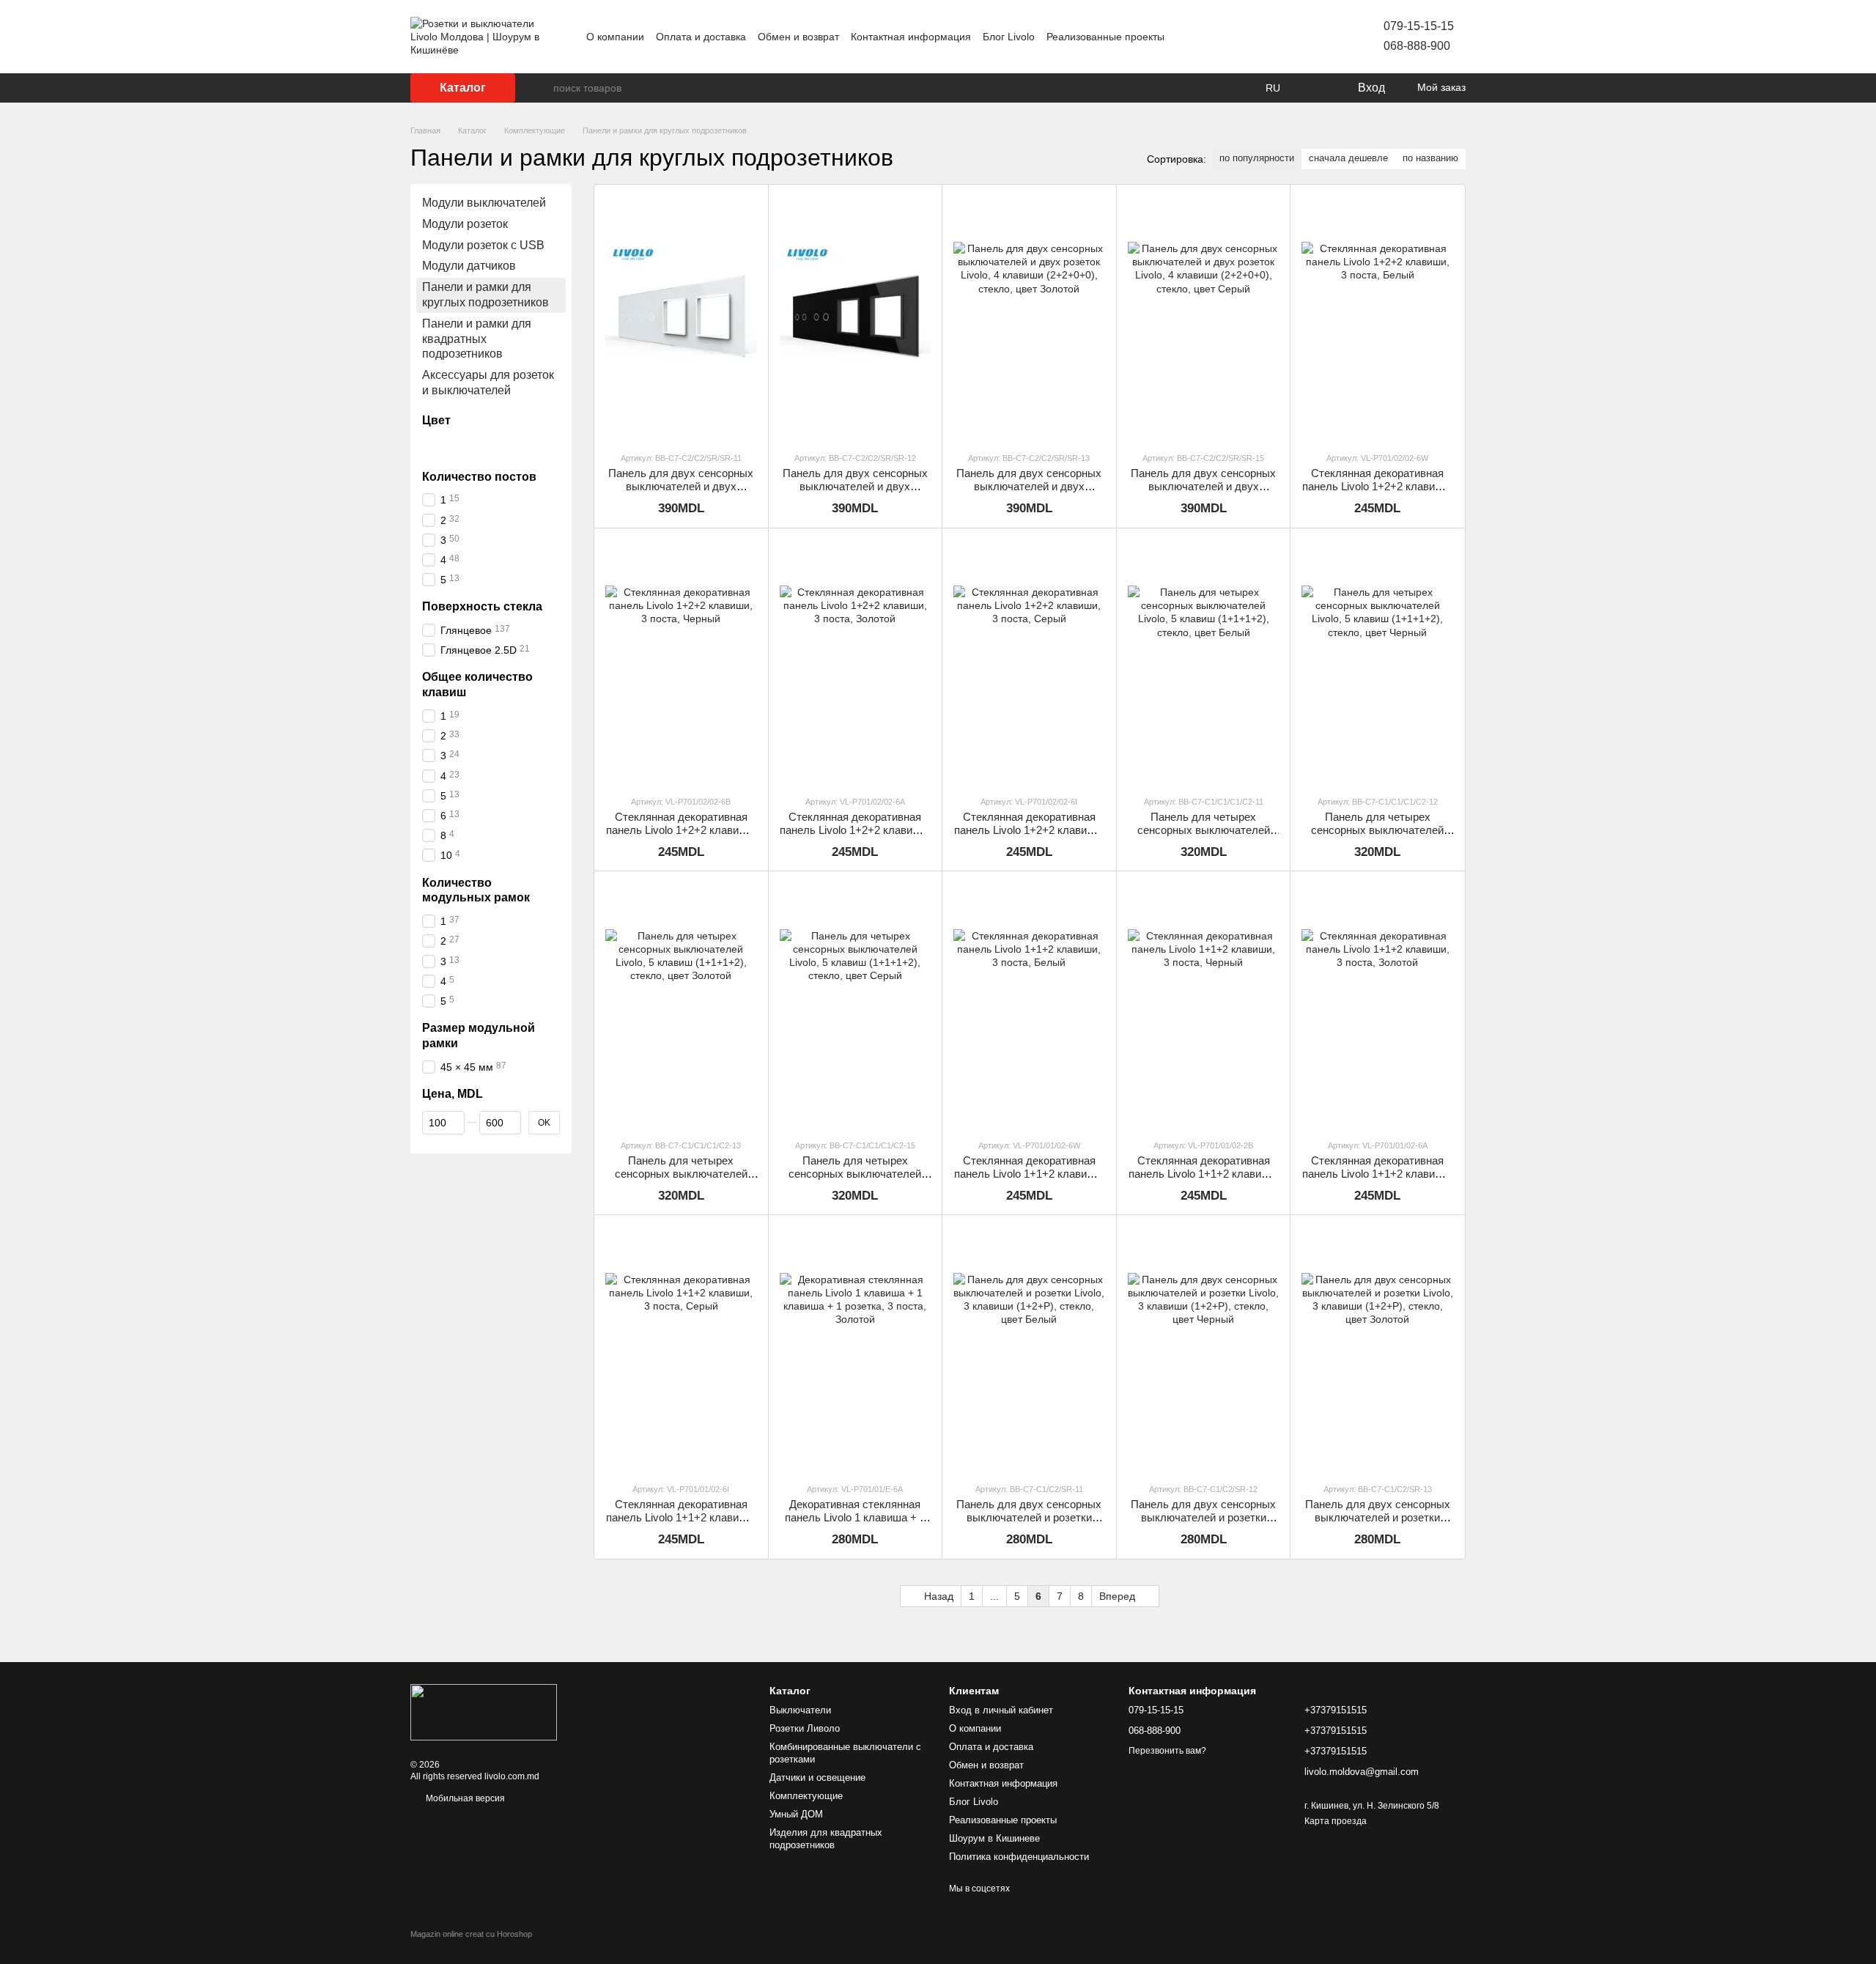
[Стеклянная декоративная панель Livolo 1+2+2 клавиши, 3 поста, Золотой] (856, 661)
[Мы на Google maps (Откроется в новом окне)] (1313, 37)
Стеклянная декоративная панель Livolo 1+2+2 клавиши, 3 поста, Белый (1377, 486)
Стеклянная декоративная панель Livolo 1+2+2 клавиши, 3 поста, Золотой (855, 830)
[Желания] (1315, 88)
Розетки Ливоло (805, 1728)
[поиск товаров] (542, 88)
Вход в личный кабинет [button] (1001, 1710)
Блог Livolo (1009, 37)
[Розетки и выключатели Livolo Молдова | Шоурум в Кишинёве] (484, 1712)
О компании (615, 37)
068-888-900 (1417, 46)
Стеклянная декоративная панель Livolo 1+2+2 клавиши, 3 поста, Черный (681, 830)
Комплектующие (806, 1796)
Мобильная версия (464, 1798)
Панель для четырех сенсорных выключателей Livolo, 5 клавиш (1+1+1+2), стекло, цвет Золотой (681, 1180)
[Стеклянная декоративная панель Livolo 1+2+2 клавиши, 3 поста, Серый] (1029, 661)
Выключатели (800, 1710)
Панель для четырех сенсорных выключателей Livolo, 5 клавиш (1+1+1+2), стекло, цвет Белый (1204, 837)
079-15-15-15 (1419, 26)
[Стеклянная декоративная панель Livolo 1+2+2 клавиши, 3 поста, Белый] (1377, 318)
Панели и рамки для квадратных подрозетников (477, 339)
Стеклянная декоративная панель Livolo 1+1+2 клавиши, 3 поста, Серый (681, 1517)
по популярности (1257, 158)
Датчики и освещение (817, 1777)
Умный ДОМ (796, 1814)
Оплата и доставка (701, 37)
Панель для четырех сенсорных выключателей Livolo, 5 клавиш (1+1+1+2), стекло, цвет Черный (1377, 837)
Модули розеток (465, 224)
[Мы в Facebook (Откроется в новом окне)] (1260, 37)
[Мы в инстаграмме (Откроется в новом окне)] (1278, 37)
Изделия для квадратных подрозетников (826, 1839)
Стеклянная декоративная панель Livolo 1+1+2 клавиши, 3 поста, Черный (1204, 1174)
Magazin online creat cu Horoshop (471, 1934)
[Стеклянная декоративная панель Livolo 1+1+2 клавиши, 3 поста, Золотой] (1377, 1004)
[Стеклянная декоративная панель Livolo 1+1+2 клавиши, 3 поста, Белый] (1029, 1004)
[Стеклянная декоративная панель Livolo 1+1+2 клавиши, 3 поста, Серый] (681, 1348)
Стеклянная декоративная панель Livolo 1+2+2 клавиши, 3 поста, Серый (1029, 830)
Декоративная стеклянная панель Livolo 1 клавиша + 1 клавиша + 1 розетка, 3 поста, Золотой (855, 1524)
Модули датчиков (469, 266)
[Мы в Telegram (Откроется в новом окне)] (1296, 37)
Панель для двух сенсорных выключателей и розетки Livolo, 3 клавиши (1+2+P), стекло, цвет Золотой (1378, 1524)
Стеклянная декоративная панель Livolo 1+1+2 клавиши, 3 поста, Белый (1029, 1174)
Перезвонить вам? (1167, 1751)
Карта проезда (1336, 1821)
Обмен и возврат (798, 37)
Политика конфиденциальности (1019, 1857)
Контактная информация (911, 37)
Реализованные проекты (1105, 37)
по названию (1430, 158)
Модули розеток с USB (483, 244)
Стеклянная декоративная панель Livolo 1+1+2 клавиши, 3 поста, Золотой (1377, 1174)
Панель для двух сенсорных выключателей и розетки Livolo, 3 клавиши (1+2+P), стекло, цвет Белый (1029, 1524)
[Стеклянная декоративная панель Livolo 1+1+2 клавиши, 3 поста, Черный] (1204, 1004)
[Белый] (431, 446)
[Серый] (488, 446)
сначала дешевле (1348, 158)
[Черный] (450, 446)
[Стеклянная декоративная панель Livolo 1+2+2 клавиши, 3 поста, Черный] (681, 661)
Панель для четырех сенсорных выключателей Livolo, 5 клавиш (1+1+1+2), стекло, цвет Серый (855, 1180)
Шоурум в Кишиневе (994, 1838)
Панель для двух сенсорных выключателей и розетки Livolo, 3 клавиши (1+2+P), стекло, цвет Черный (1203, 1524)
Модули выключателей (484, 203)
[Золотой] (469, 446)
